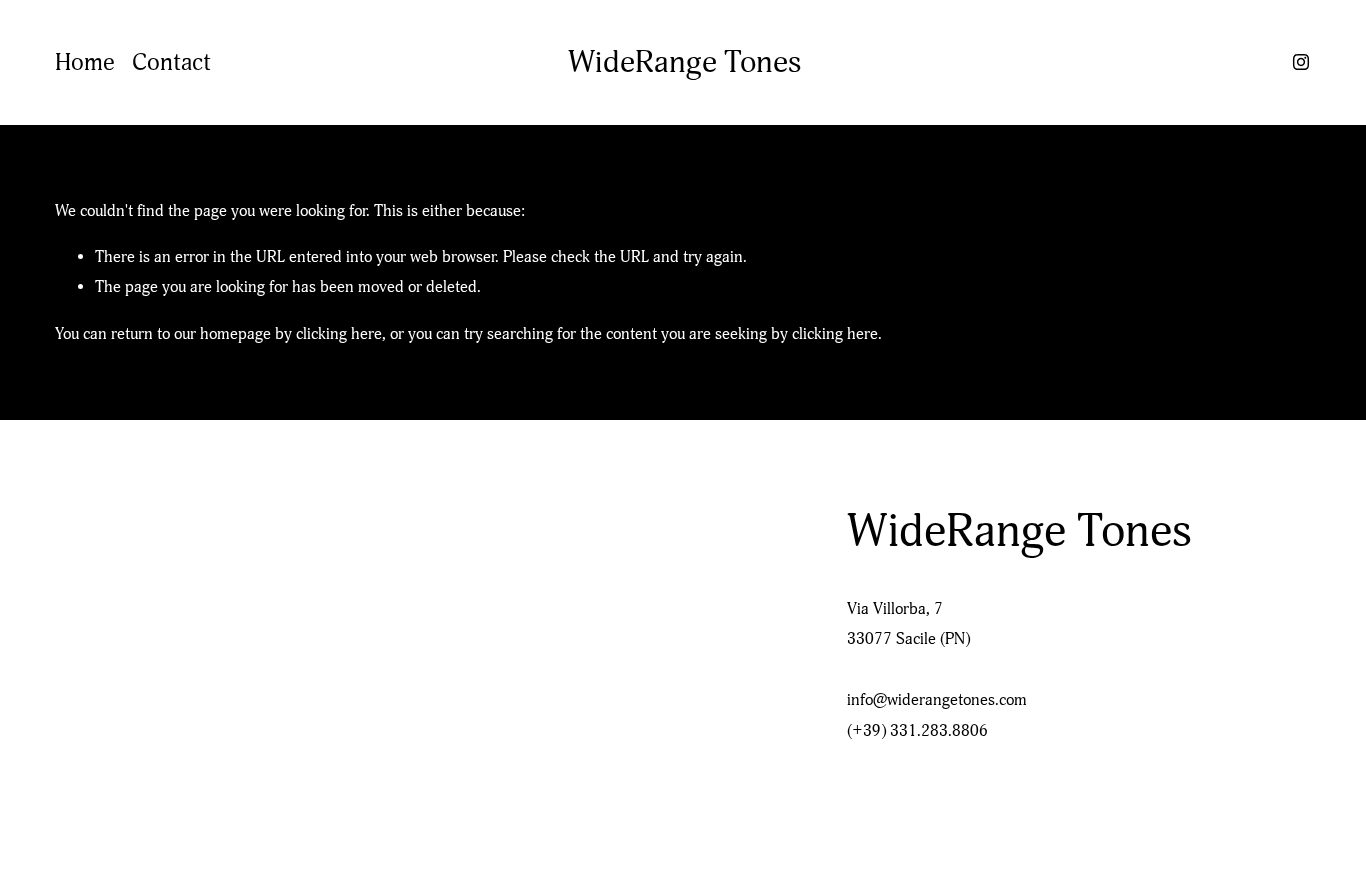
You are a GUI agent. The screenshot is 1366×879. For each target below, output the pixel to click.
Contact (171, 62)
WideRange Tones (684, 62)
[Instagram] (1301, 62)
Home (85, 62)
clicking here (339, 334)
